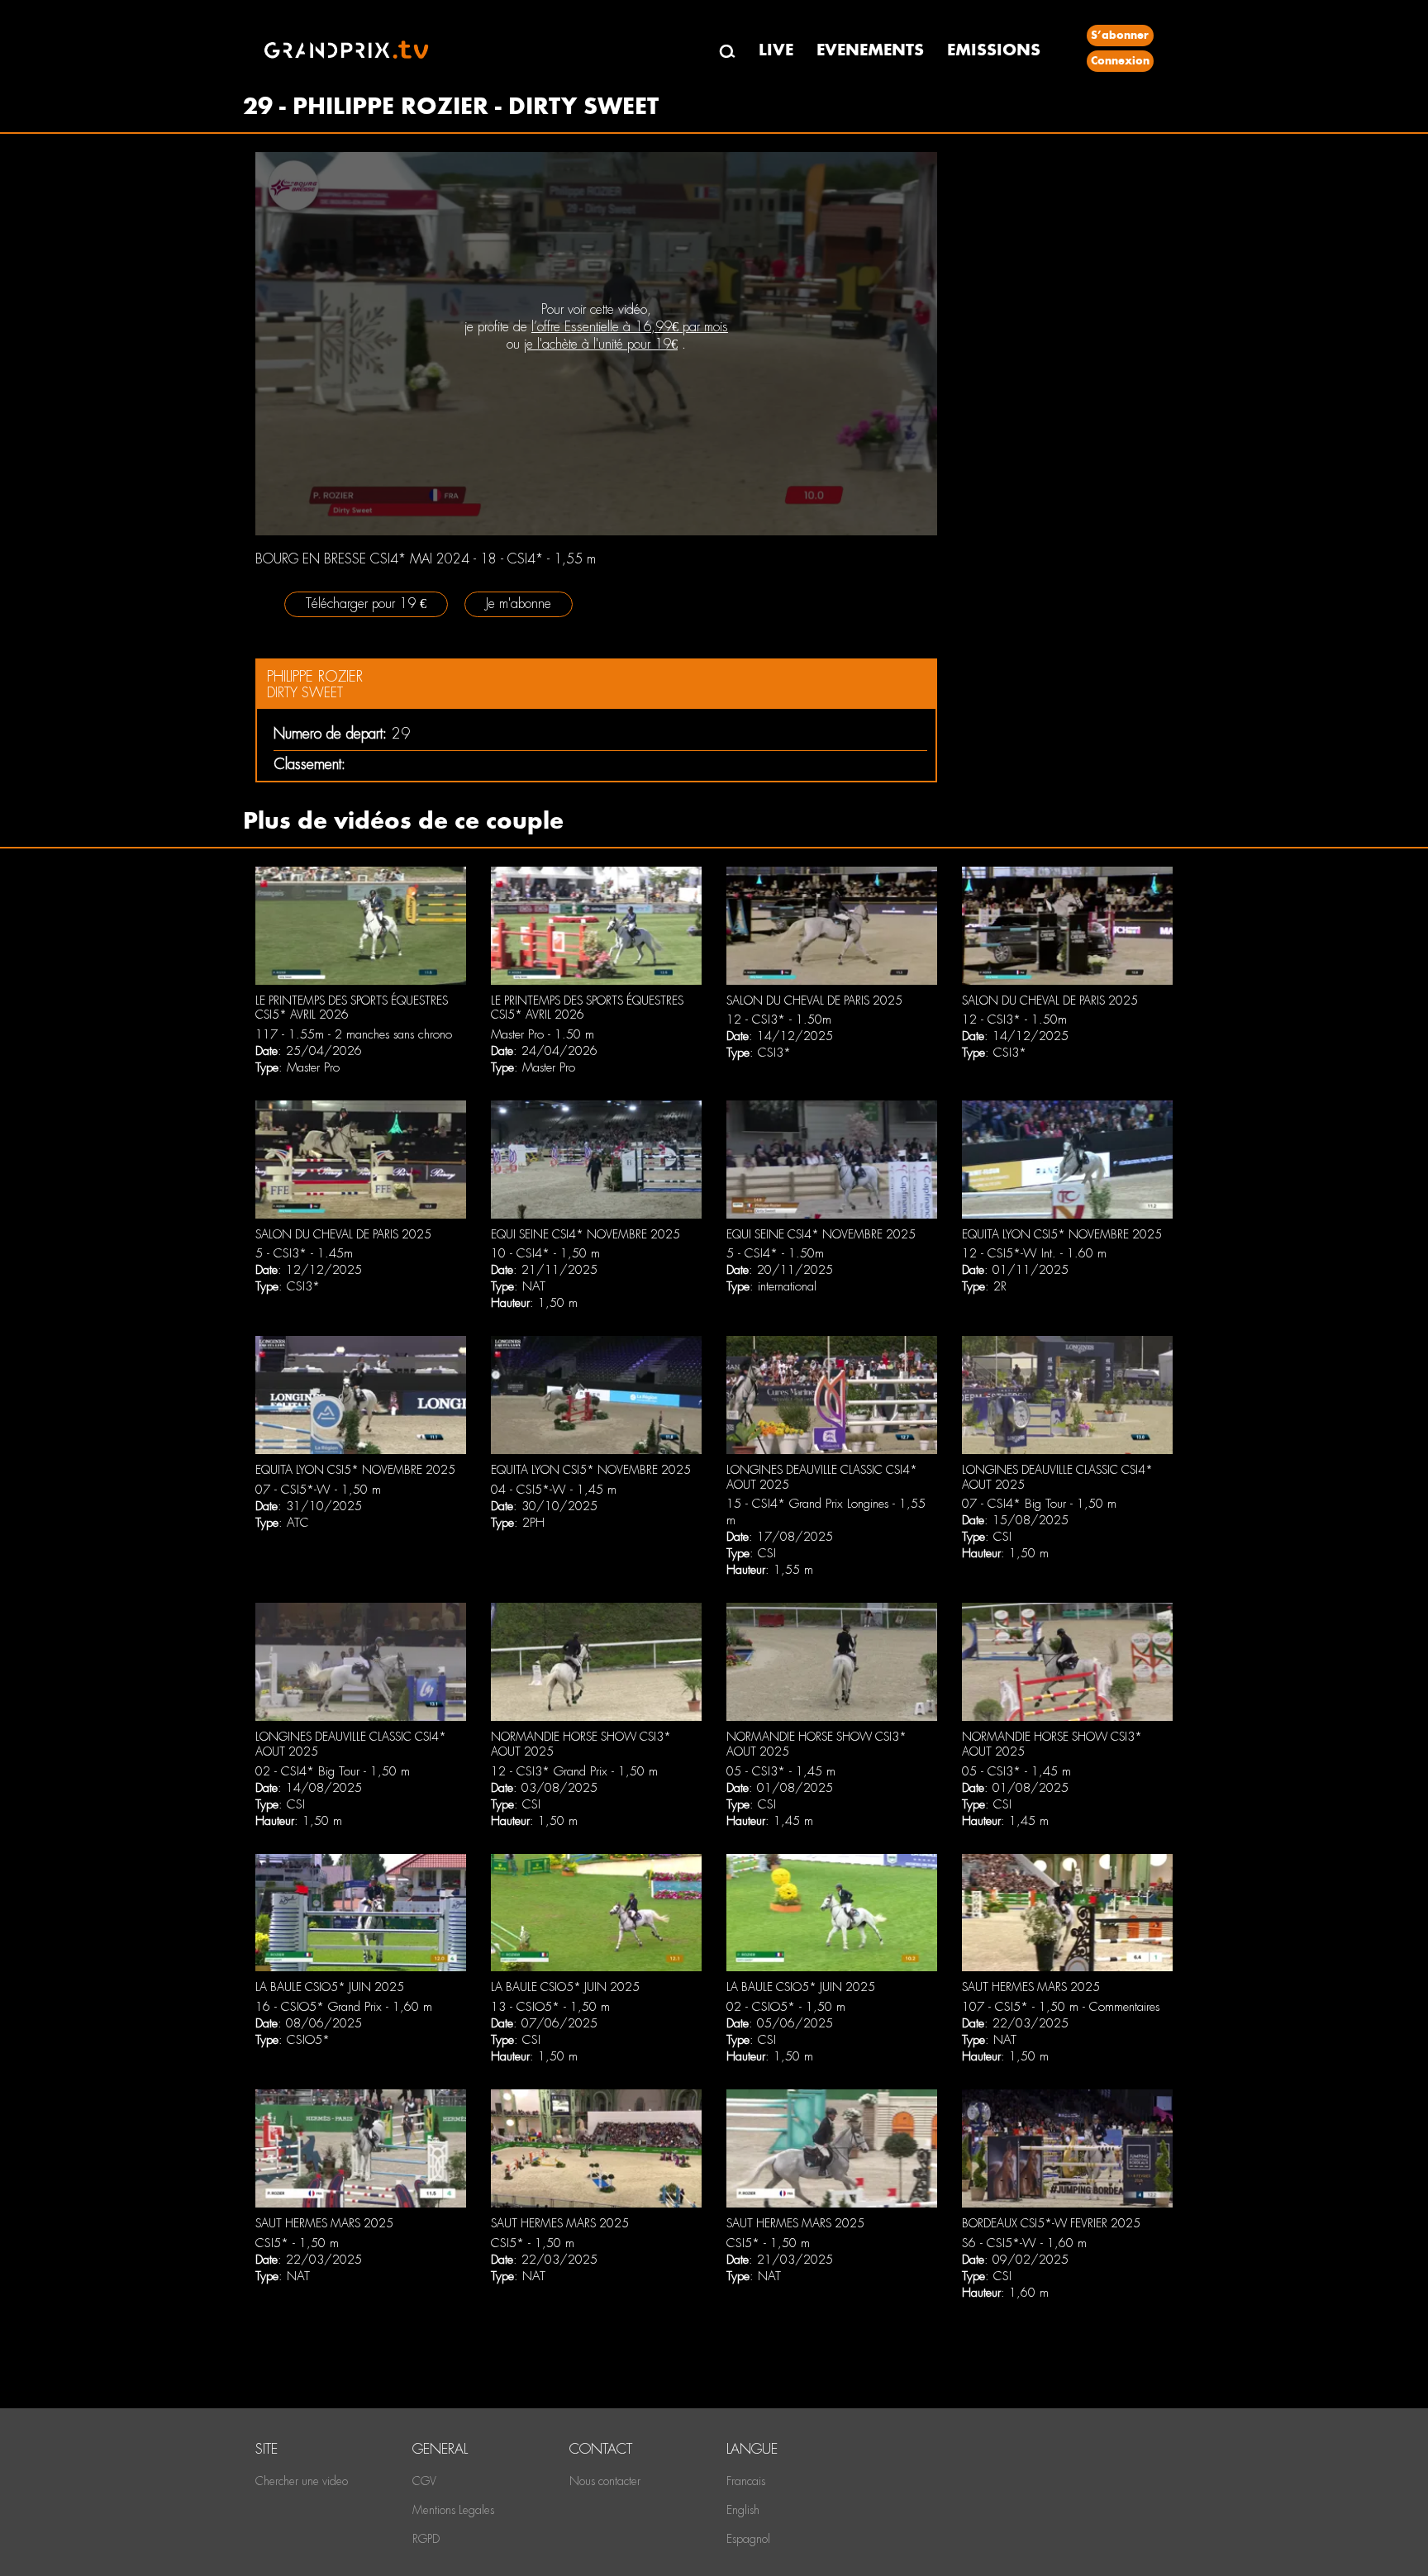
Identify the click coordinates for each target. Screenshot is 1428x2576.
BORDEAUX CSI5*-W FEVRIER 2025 (1051, 2223)
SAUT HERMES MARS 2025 (1031, 1987)
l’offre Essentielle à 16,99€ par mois (630, 327)
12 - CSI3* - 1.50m (779, 1019)
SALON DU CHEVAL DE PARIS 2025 (814, 1000)
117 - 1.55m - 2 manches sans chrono (354, 1034)
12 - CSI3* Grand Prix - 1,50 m (574, 1771)
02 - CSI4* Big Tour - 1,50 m (333, 1771)
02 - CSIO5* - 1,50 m (786, 2007)
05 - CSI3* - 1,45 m (781, 1771)
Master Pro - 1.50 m (543, 1034)
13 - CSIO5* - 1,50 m (550, 2007)
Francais (746, 2481)
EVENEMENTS (870, 50)
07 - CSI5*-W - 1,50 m (318, 1490)
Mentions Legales (453, 2510)
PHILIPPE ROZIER (315, 676)
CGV (424, 2481)
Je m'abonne (519, 604)
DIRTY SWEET (305, 693)
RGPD (426, 2539)
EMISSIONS (994, 50)
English (743, 2510)
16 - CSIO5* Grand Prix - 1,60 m (344, 2007)
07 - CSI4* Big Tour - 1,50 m (1039, 1504)
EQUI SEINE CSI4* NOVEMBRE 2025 (585, 1234)
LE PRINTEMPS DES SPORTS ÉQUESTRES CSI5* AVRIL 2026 (352, 1008)
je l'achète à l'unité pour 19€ (601, 344)
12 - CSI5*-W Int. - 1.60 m (1034, 1253)
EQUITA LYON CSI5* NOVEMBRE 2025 (1062, 1234)
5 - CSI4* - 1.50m (775, 1253)
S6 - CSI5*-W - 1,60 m (1024, 2243)
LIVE (776, 50)
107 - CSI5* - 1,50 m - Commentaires (1061, 2007)
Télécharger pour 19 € (366, 604)
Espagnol (748, 2539)
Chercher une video (302, 2481)
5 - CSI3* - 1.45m (304, 1253)
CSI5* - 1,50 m (297, 2243)
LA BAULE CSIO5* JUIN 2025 (330, 1987)
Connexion (1120, 61)
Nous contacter (605, 2481)
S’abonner (1120, 35)
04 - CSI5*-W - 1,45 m (554, 1490)
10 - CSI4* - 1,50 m (545, 1253)
